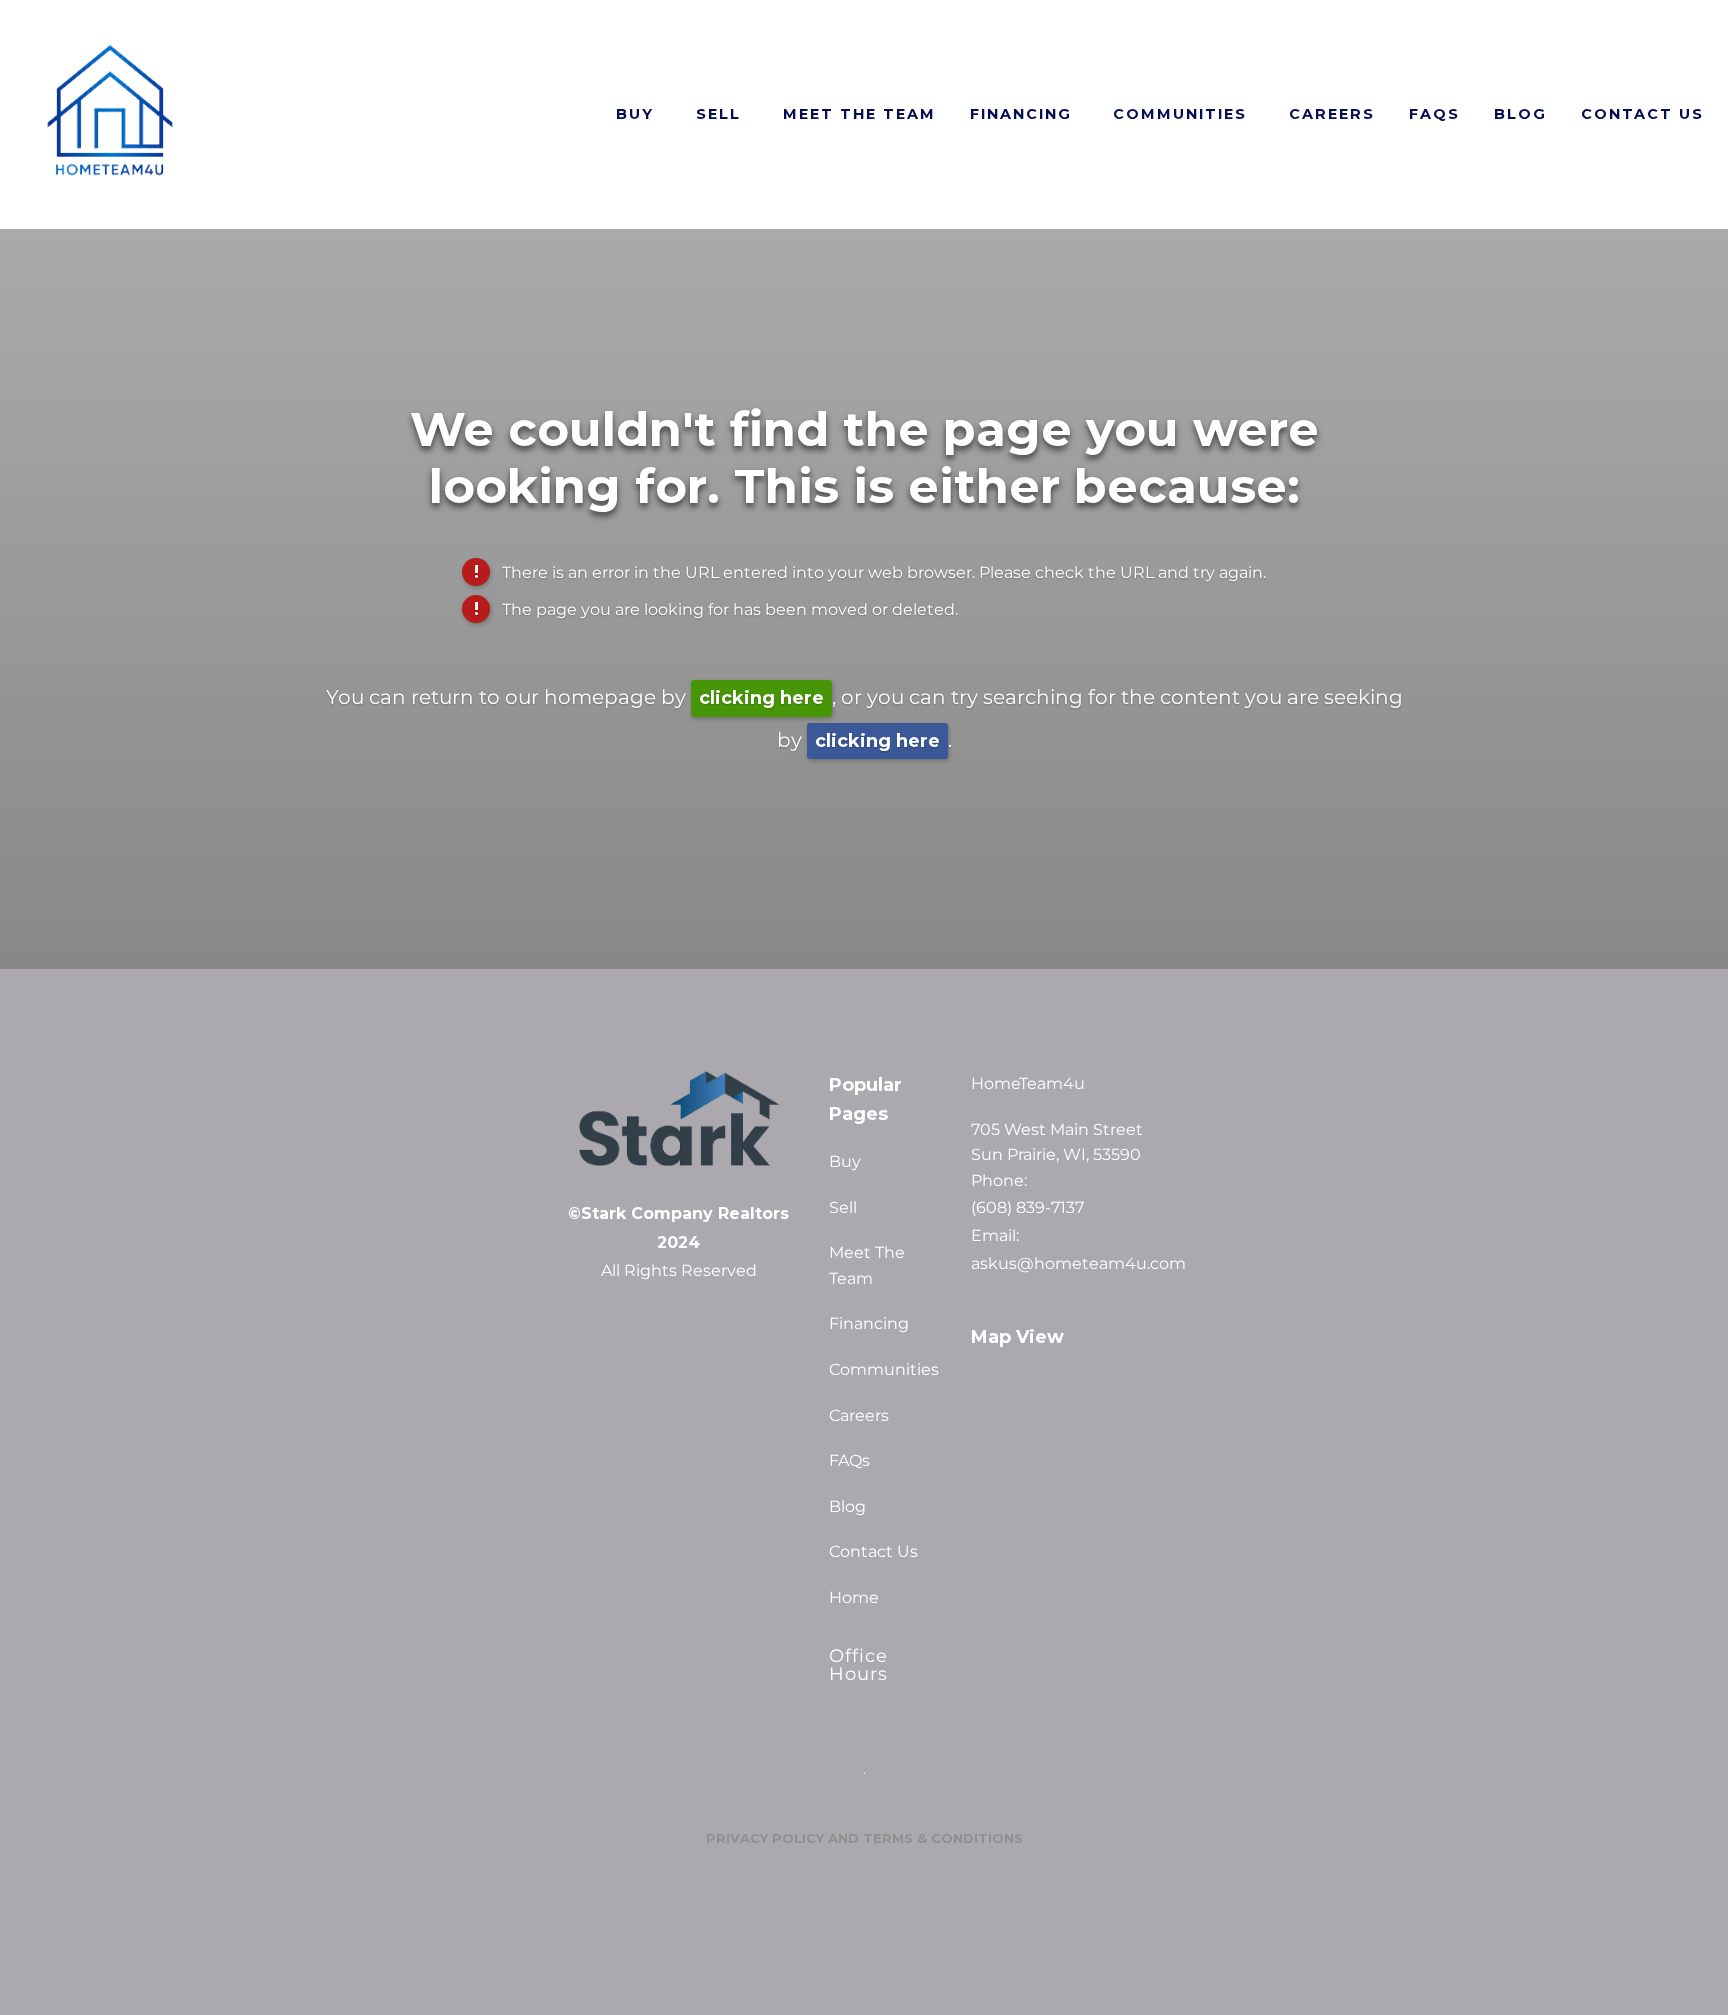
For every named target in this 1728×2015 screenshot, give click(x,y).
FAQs (1434, 114)
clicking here (761, 698)
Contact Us (1642, 114)
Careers (1332, 114)
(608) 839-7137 (1027, 1208)
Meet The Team (859, 114)
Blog (1520, 114)
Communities (1180, 114)
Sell (718, 114)
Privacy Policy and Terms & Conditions (864, 1838)
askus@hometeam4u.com (1075, 1264)
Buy (635, 114)
